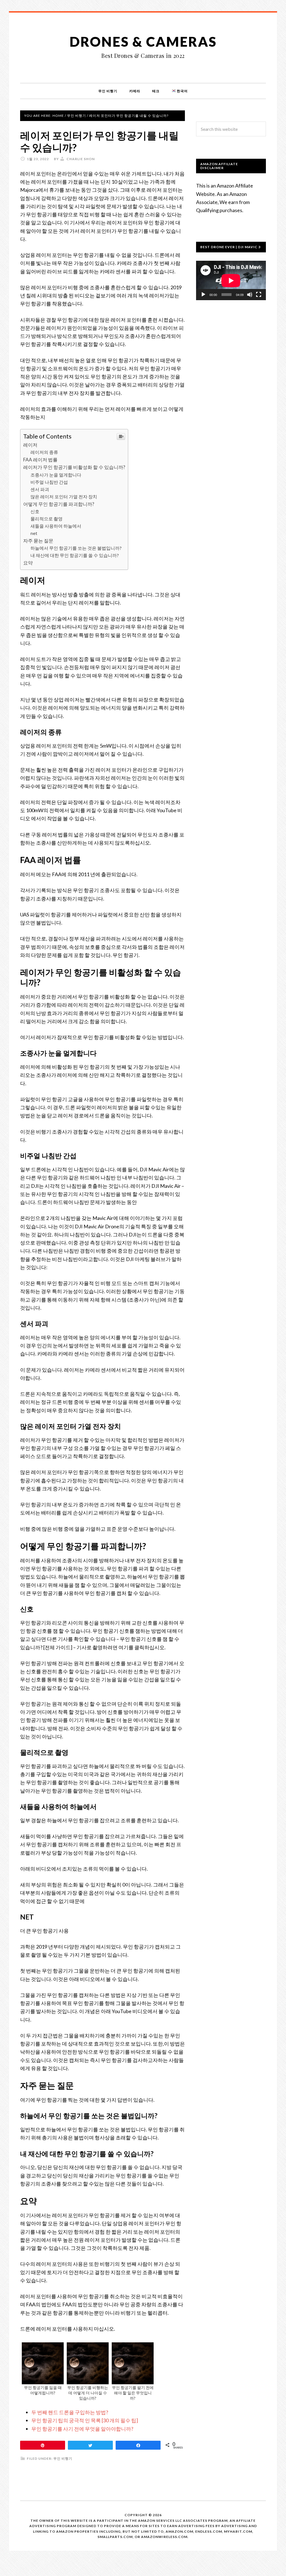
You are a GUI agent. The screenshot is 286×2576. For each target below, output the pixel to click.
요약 (28, 563)
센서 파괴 (40, 489)
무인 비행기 (63, 2458)
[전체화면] (259, 295)
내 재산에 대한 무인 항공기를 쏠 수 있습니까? (75, 555)
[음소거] (250, 295)
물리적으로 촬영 (47, 519)
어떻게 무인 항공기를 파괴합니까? (59, 504)
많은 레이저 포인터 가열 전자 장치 (64, 497)
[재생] (203, 295)
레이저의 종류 (44, 452)
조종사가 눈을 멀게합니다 (56, 475)
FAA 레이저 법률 (40, 460)
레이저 (30, 445)
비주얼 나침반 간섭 (49, 482)
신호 (35, 511)
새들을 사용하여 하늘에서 (56, 526)
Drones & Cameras (143, 42)
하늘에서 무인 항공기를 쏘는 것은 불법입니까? (76, 548)
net (34, 533)
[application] (231, 280)
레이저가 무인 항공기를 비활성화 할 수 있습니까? (74, 467)
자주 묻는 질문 (38, 541)
